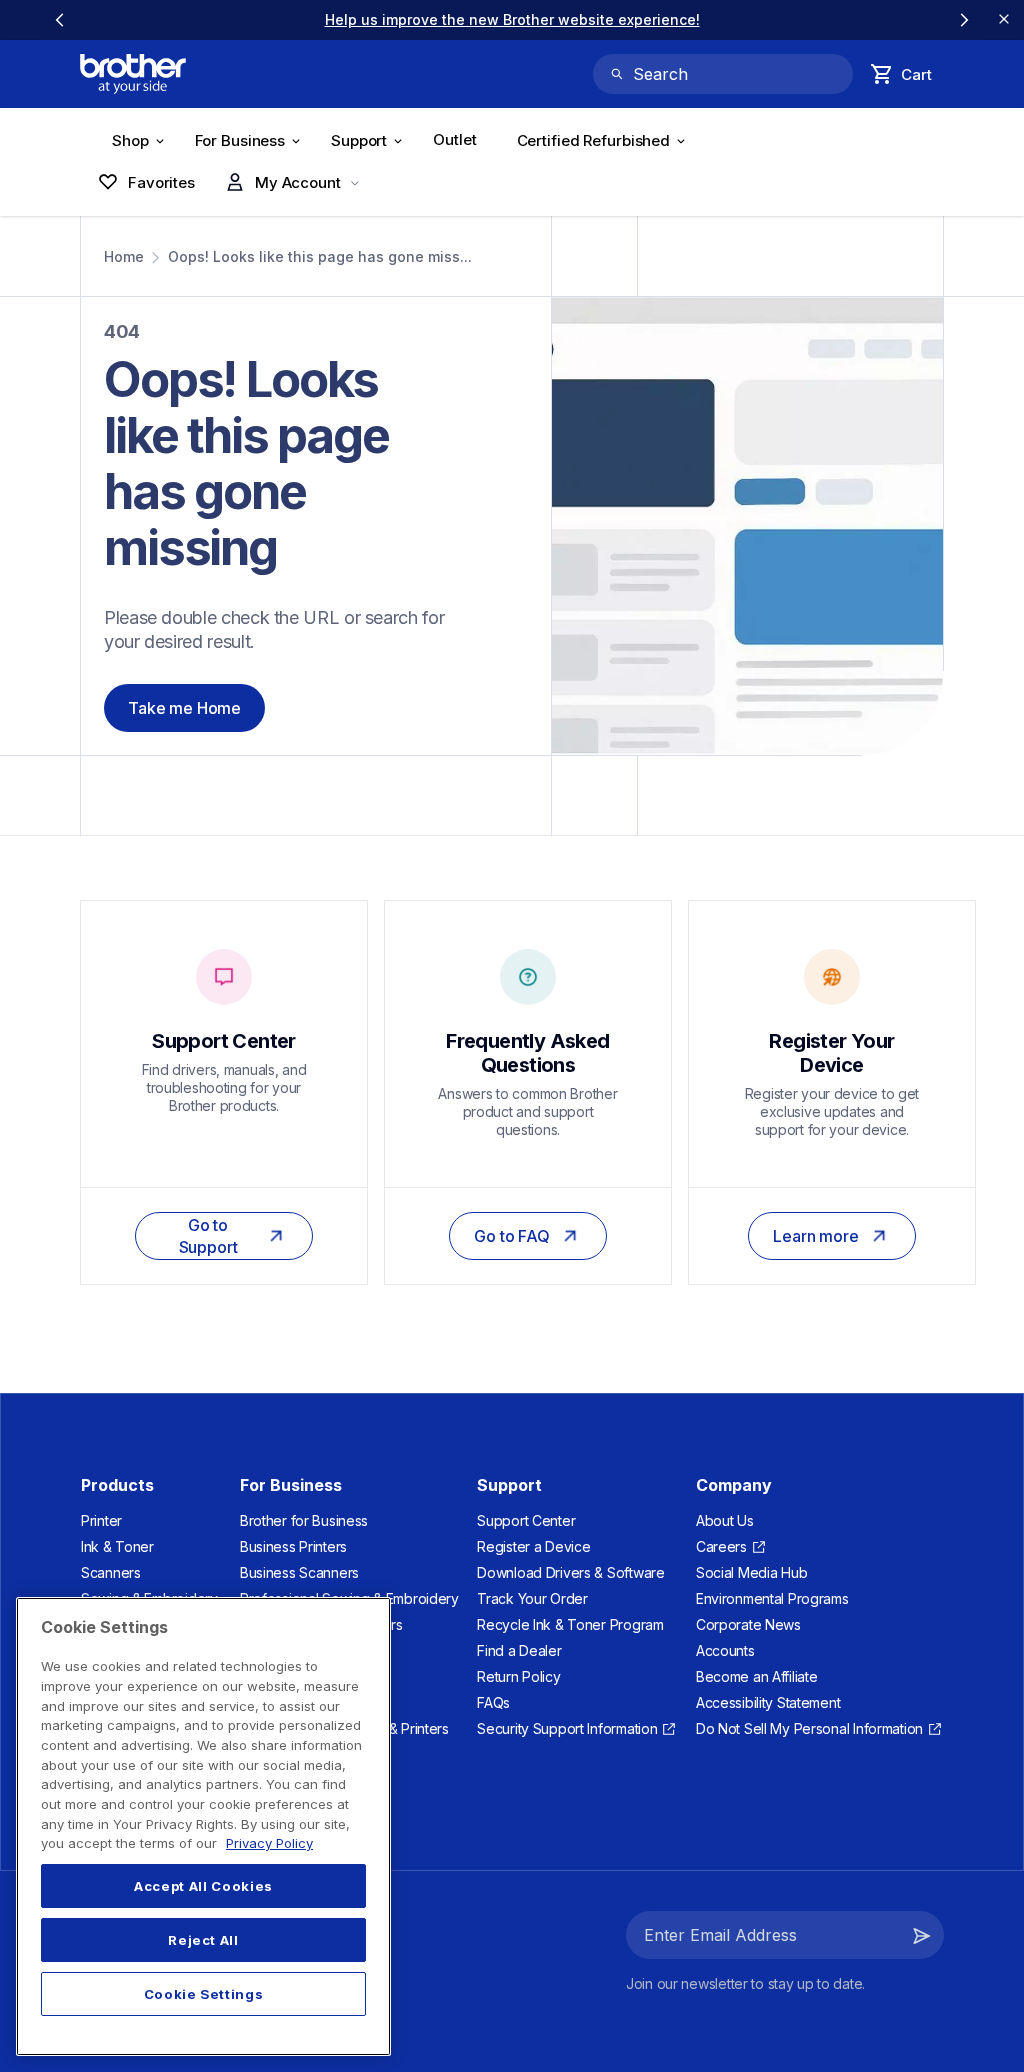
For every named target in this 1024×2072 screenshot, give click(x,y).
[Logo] (133, 74)
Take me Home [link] (184, 708)
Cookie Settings (204, 1994)
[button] (922, 1935)
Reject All (203, 1940)
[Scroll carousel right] (964, 20)
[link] (512, 19)
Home (124, 256)
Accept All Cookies (203, 1886)
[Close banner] (1004, 20)
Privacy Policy (269, 1843)
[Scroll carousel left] (60, 20)
